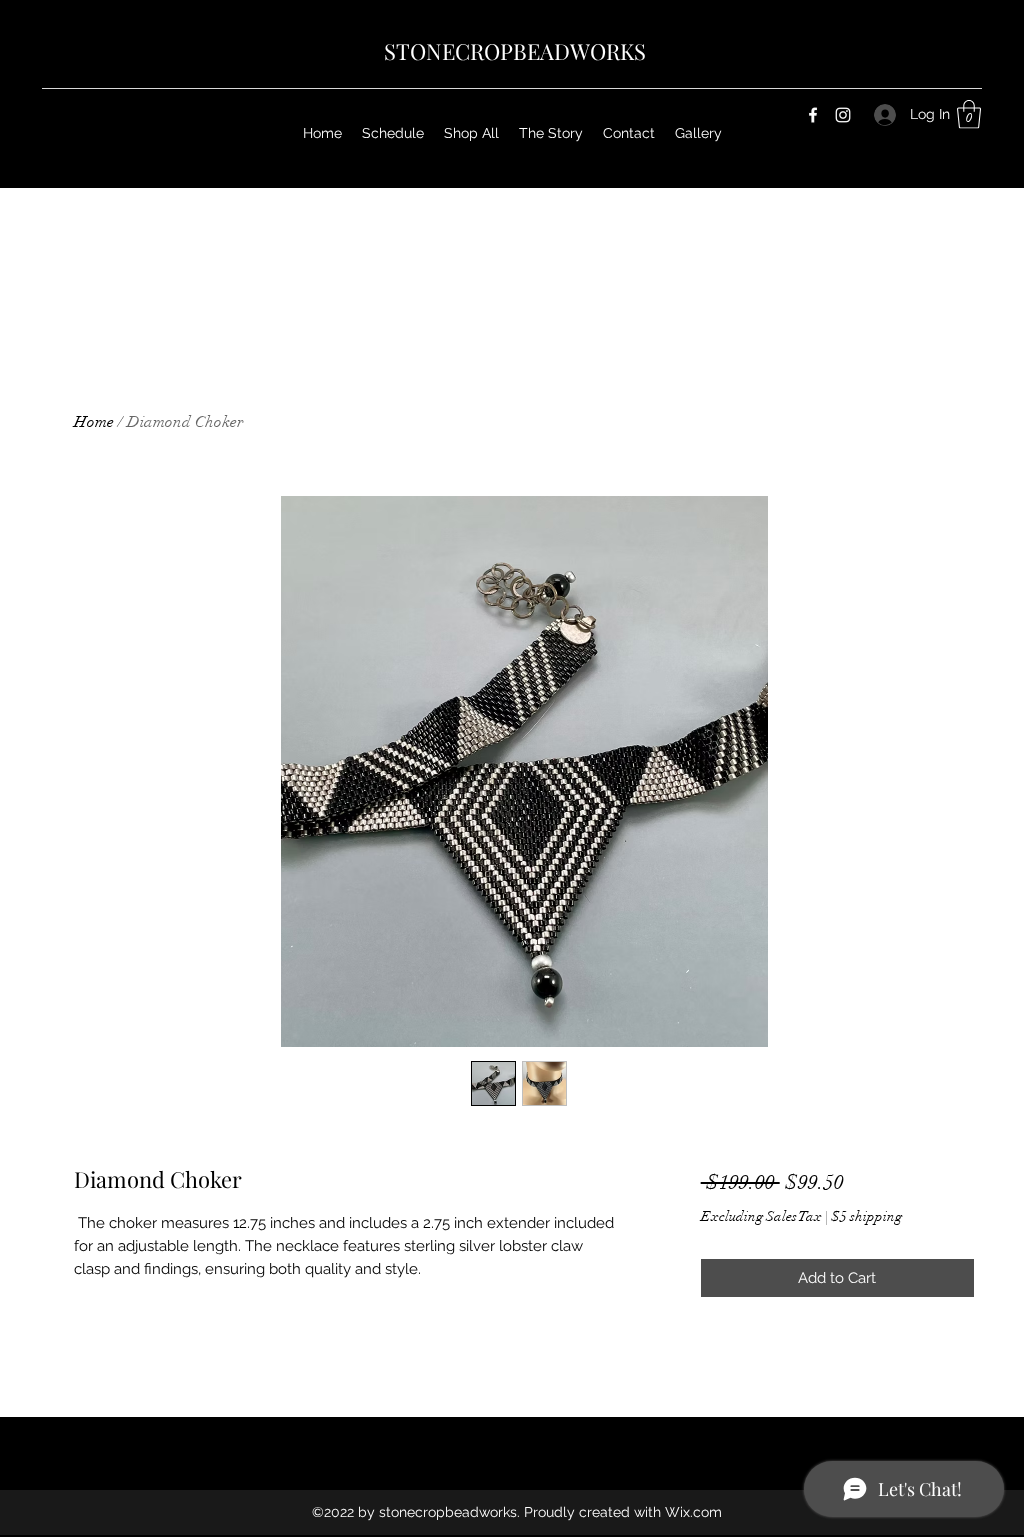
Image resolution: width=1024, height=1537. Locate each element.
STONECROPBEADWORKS (515, 51)
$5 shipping (866, 1216)
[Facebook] (813, 115)
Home (94, 422)
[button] (969, 114)
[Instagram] (843, 115)
